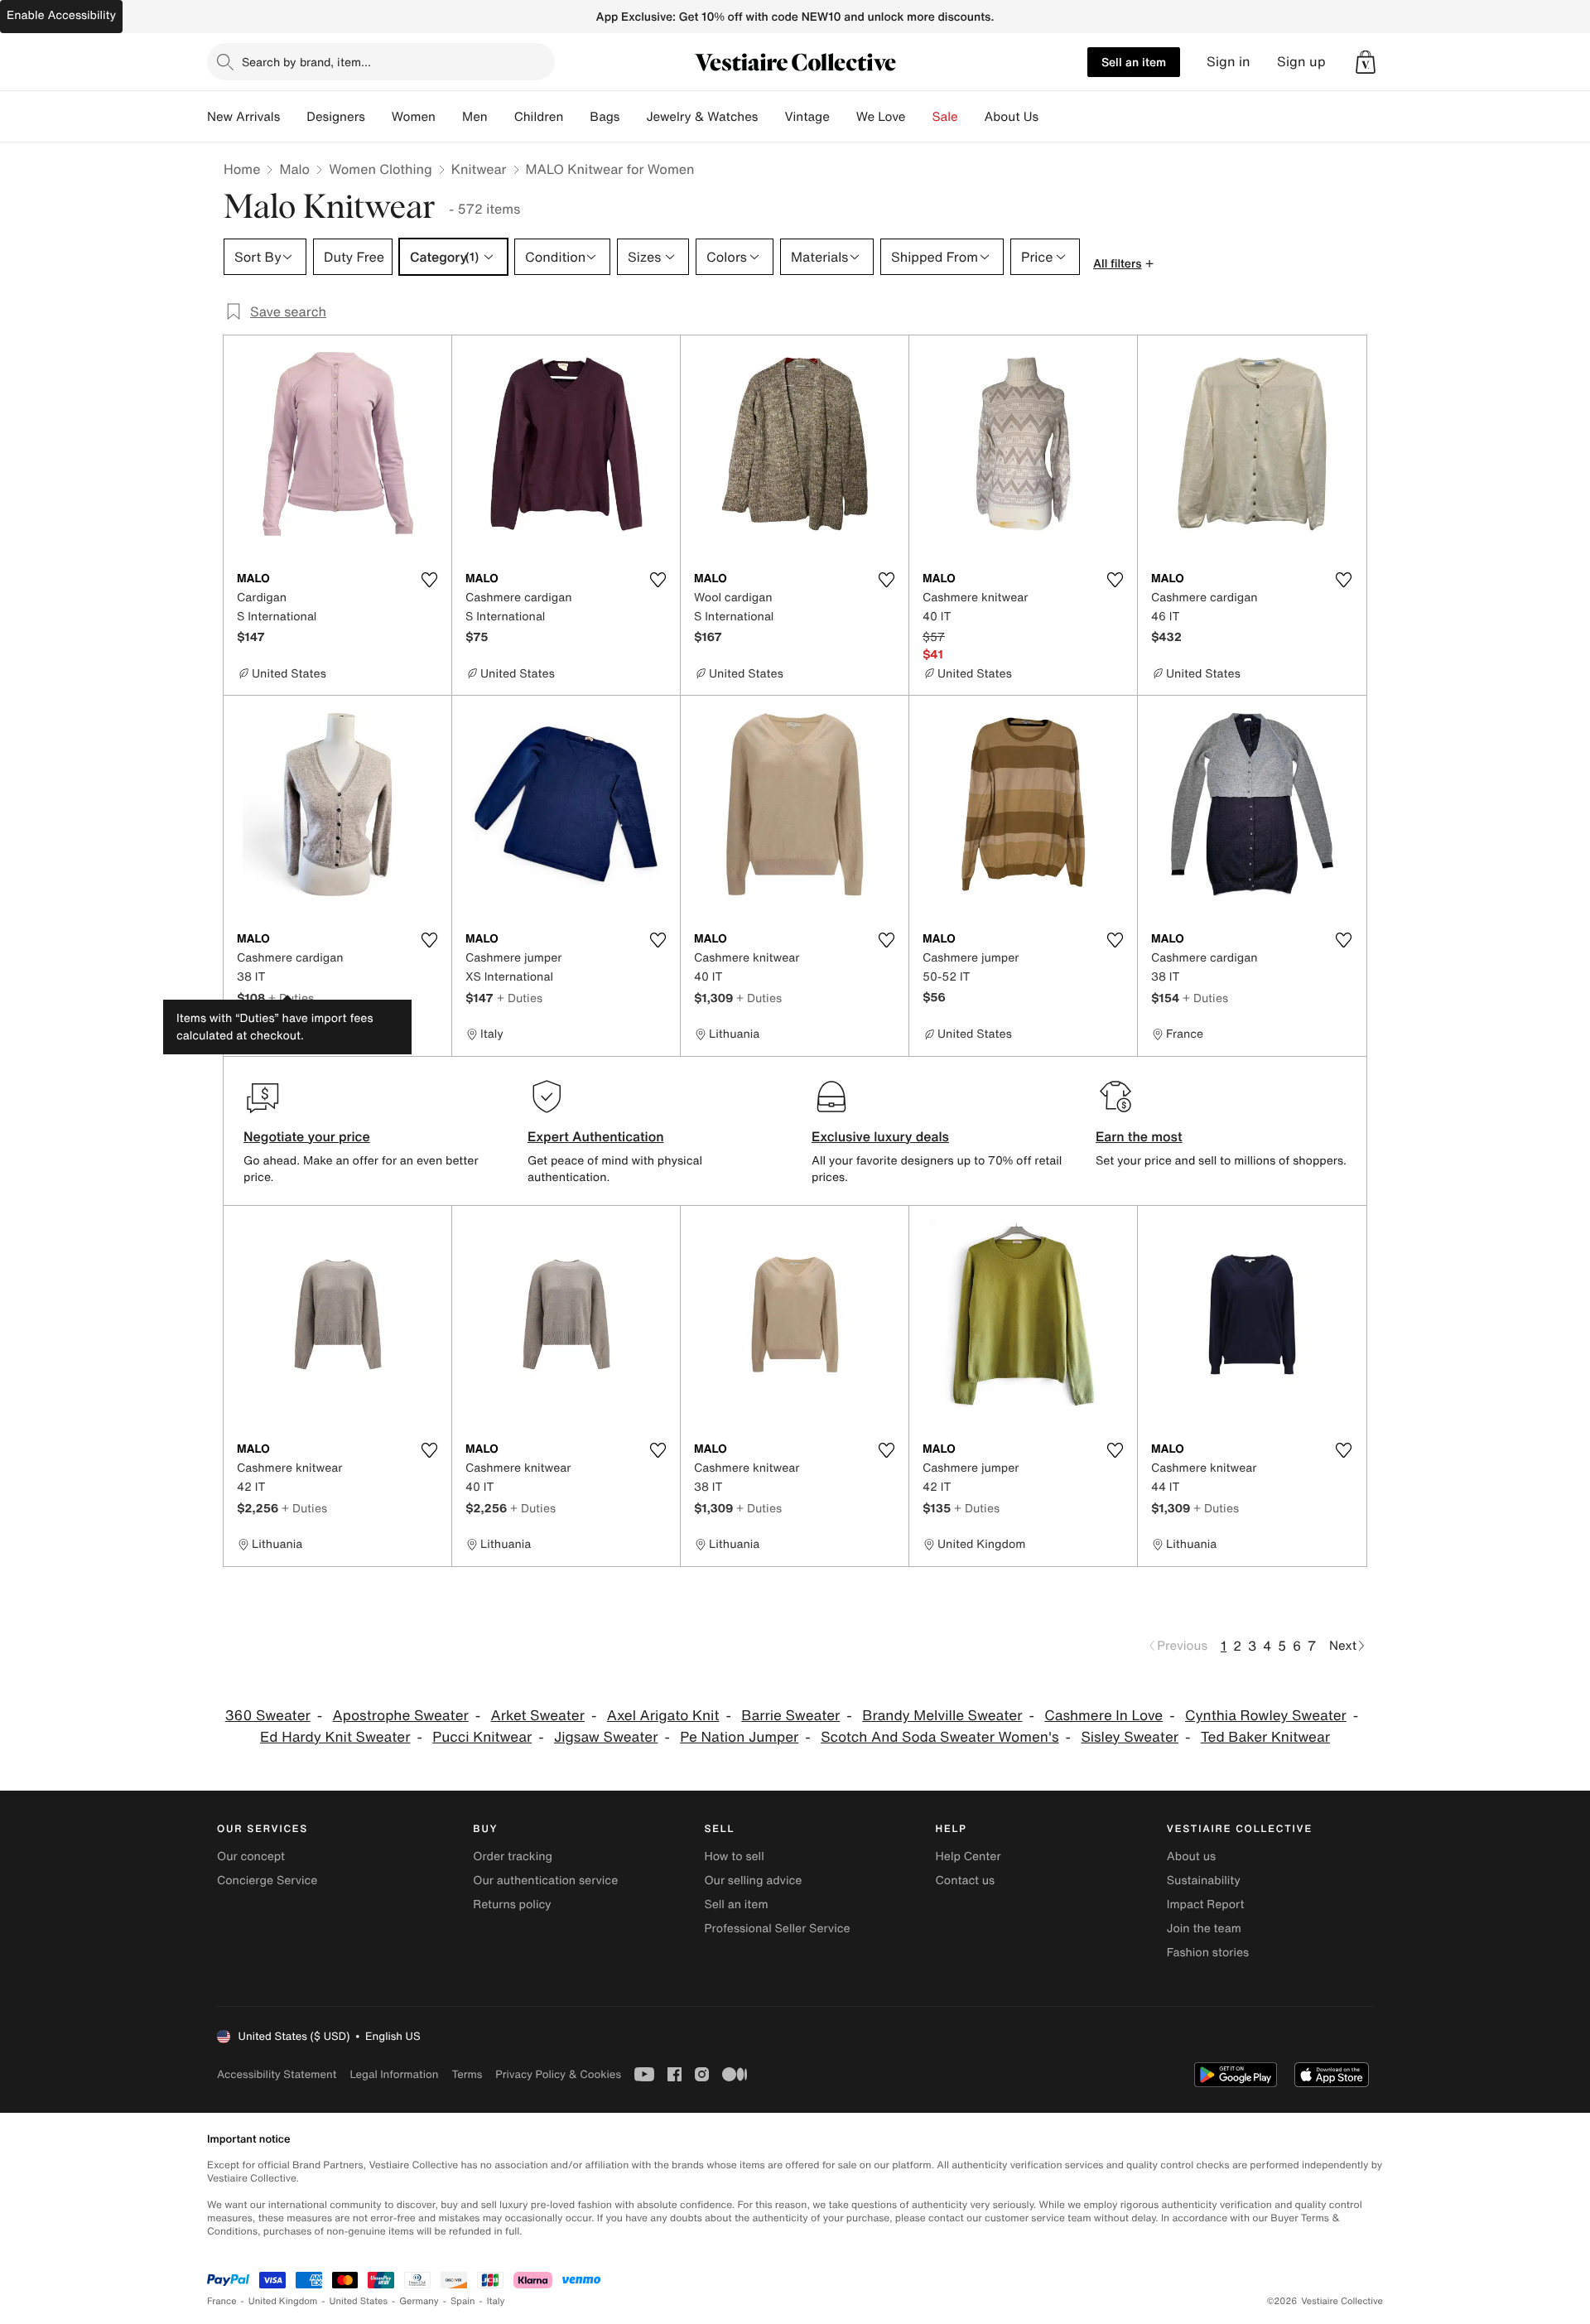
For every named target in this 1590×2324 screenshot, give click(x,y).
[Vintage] (843, 117)
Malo (294, 169)
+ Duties (291, 998)
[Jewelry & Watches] (771, 117)
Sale (945, 117)
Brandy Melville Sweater (942, 1716)
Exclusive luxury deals (880, 1136)
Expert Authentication (596, 1136)
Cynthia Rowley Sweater (1266, 1716)
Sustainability (1204, 1880)
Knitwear (479, 169)
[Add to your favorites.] (429, 580)
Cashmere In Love (1103, 1716)
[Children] (576, 117)
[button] (1366, 62)
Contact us (966, 1880)
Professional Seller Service (777, 1929)
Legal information (394, 2074)
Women (414, 117)
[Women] (449, 117)
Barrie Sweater (790, 1716)
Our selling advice (753, 1880)
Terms (467, 2074)
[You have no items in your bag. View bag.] (1366, 62)
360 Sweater (268, 1716)
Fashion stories (1208, 1953)
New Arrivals (243, 117)
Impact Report (1206, 1905)
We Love (881, 117)
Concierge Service (267, 1880)
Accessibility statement (277, 2074)
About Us (1012, 117)
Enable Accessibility (61, 15)
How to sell (734, 1856)
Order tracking (513, 1856)
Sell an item (1134, 62)
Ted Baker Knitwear (1265, 1737)
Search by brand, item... (306, 62)
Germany (419, 2301)
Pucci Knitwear (482, 1737)
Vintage (807, 117)
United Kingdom (283, 2301)
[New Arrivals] (293, 117)
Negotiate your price (307, 1136)
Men (475, 117)
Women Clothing (381, 169)
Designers (336, 117)
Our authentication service (545, 1880)
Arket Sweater (538, 1716)
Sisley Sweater (1130, 1737)
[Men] (501, 117)
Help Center (968, 1856)
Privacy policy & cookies (558, 2074)
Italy (496, 2301)
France (222, 2301)
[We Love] (919, 117)
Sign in (1229, 62)
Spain (463, 2301)
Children (539, 117)
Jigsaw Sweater (606, 1737)
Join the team (1204, 1929)
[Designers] (378, 117)
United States (359, 2301)
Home (242, 169)
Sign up (1301, 62)
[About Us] (1052, 117)
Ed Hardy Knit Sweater (335, 1737)
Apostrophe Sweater (401, 1716)
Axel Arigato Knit (663, 1716)
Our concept (251, 1856)
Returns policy (512, 1905)
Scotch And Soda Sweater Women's (940, 1737)
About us (1191, 1856)
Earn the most (1139, 1136)
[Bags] (633, 117)
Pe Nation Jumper (739, 1737)
